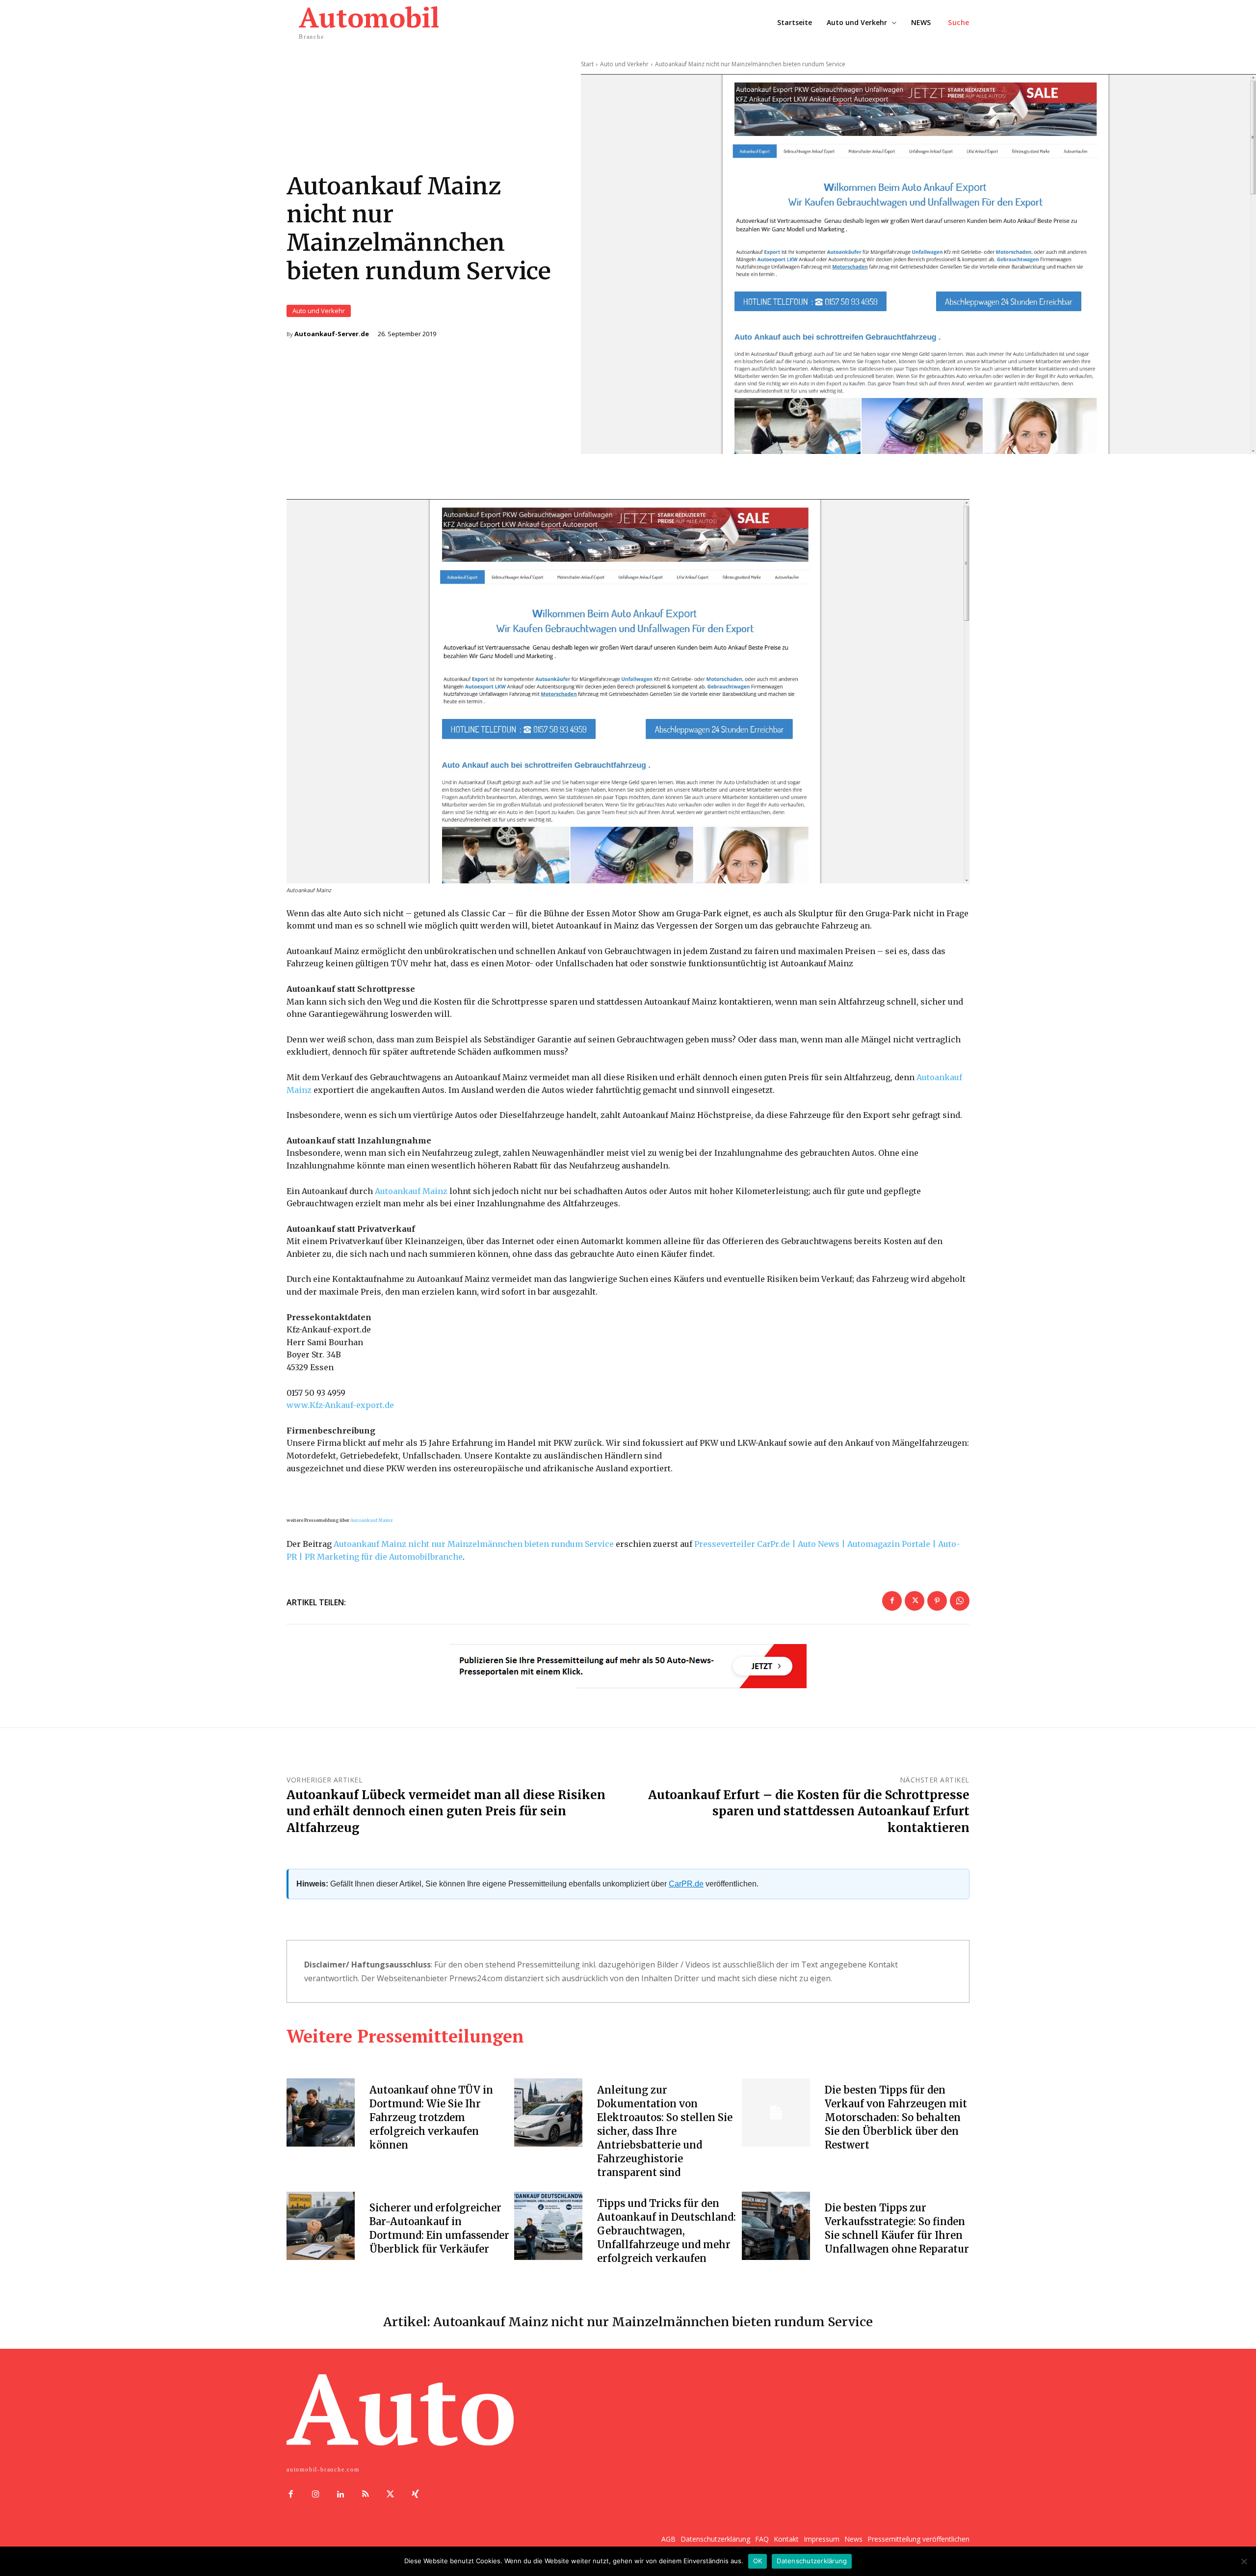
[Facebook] (892, 1601)
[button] (959, 23)
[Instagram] (316, 2495)
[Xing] (415, 2495)
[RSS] (365, 2495)
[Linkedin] (341, 2495)
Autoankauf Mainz (411, 1191)
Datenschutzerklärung (812, 2561)
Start (587, 64)
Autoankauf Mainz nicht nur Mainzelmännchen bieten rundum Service (474, 1544)
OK (758, 2561)
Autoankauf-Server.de (332, 334)
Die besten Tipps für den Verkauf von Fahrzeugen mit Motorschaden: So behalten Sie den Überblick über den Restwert (896, 2117)
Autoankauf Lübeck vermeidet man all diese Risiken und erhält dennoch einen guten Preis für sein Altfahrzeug (446, 1811)
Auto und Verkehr (319, 311)
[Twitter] (915, 1601)
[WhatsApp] (960, 1601)
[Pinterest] (937, 1601)
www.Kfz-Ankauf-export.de (340, 1405)
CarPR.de (686, 1884)
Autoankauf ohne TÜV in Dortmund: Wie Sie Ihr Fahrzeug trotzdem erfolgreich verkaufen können (431, 2117)
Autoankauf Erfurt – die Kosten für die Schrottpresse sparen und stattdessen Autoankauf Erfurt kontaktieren (809, 1811)
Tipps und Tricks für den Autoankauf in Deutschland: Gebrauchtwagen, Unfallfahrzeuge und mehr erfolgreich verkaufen (667, 2231)
